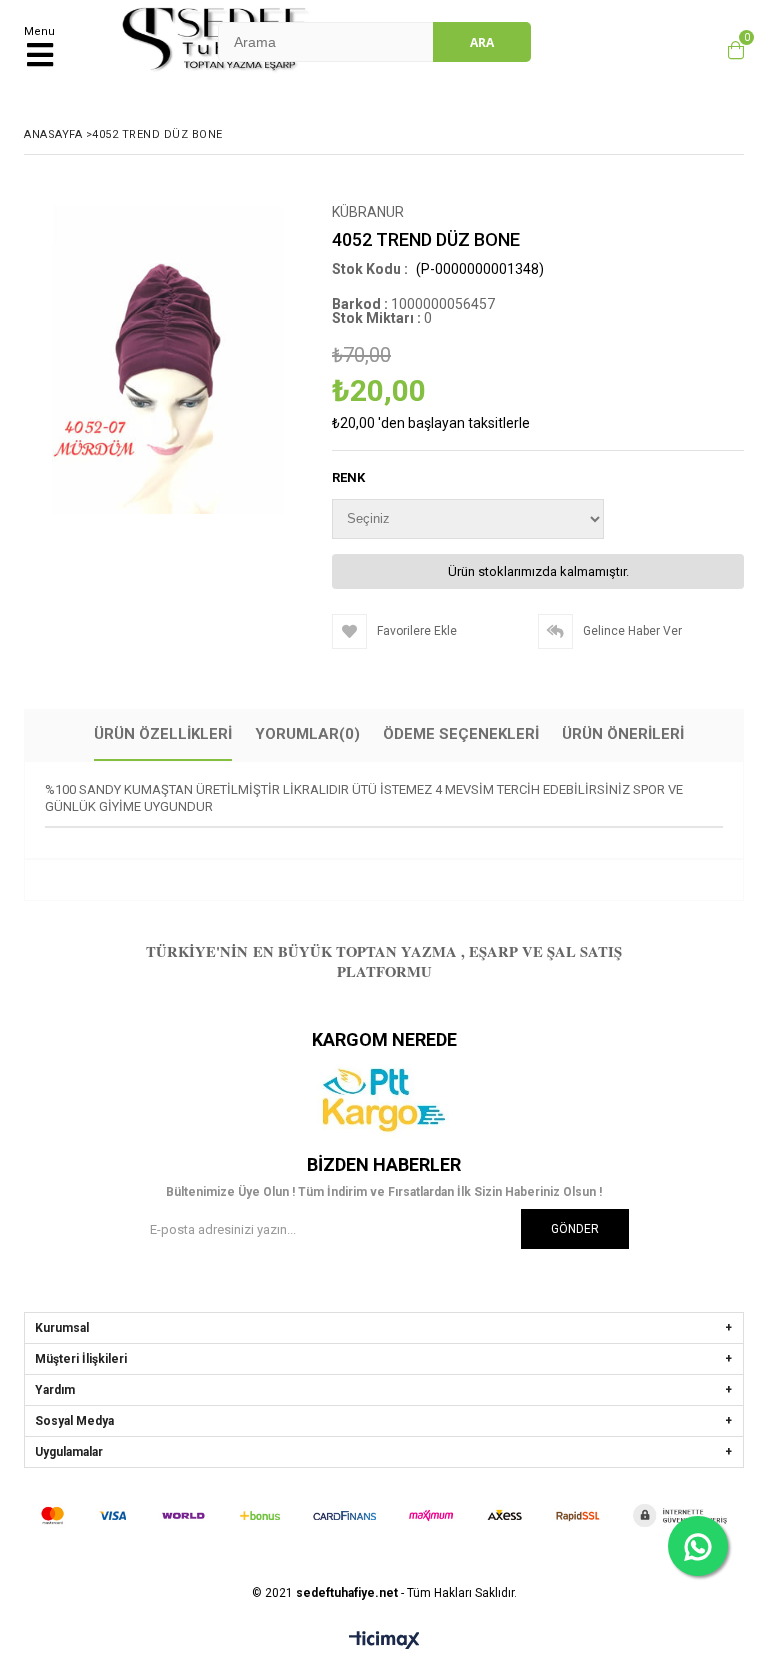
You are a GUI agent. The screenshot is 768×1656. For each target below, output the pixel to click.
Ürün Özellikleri (163, 734)
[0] (731, 50)
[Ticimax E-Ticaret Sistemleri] (384, 1641)
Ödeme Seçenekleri (461, 734)
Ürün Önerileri (623, 734)
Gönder (575, 1229)
